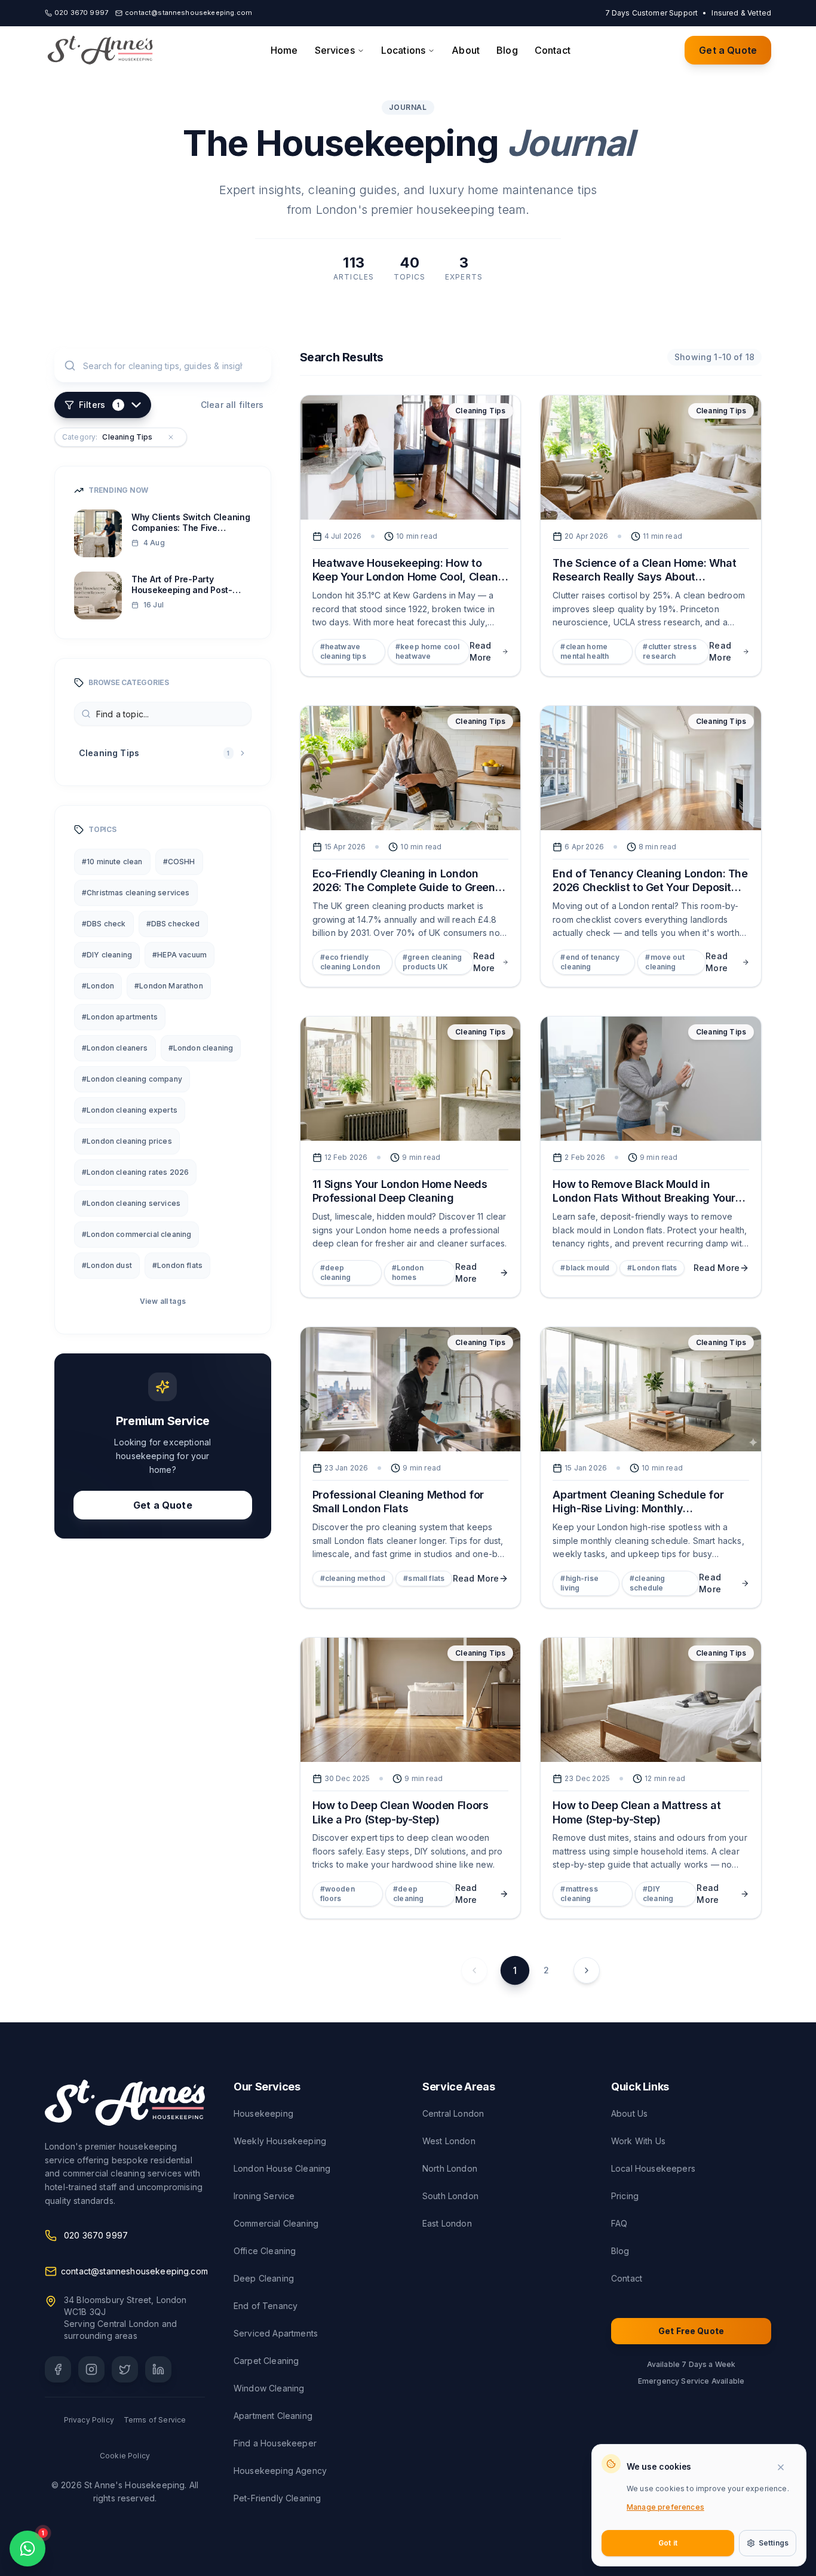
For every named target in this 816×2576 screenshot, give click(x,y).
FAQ (619, 2223)
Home (284, 50)
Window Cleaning (269, 2388)
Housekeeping (263, 2113)
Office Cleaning (265, 2251)
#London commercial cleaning (136, 1234)
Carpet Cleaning (266, 2361)
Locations (403, 50)
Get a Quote (728, 50)
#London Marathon (169, 986)
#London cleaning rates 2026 (135, 1172)
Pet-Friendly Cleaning (277, 2498)
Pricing (625, 2196)
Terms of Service (155, 2420)
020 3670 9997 (96, 2235)
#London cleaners (115, 1048)
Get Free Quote (691, 2331)
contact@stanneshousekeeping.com (134, 2271)
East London (447, 2223)
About (466, 50)
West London (449, 2141)
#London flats (177, 1265)
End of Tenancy (266, 2306)
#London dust (107, 1265)
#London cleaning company (132, 1079)
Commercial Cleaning (276, 2223)
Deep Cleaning (264, 2278)
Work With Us (638, 2141)
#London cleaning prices (127, 1141)
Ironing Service (264, 2196)
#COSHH (179, 862)
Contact (553, 50)
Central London (453, 2113)
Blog (507, 50)
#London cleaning (201, 1048)
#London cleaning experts (130, 1110)
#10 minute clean (112, 862)
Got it (668, 2543)
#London (98, 986)
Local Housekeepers (653, 2168)
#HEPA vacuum (180, 955)
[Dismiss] (786, 2467)
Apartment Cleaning (273, 2416)
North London (450, 2168)
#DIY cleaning (107, 955)
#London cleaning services (131, 1203)
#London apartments (120, 1017)
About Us (629, 2113)
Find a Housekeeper (275, 2443)
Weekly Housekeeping (280, 2141)
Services (335, 50)
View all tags (163, 1301)
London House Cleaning (282, 2168)
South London (450, 2196)
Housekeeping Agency (280, 2471)
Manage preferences (665, 2507)
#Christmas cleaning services (136, 893)
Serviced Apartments (276, 2333)
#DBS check (104, 924)
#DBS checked (173, 924)
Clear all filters (232, 405)
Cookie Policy (125, 2456)
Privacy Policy (89, 2420)
